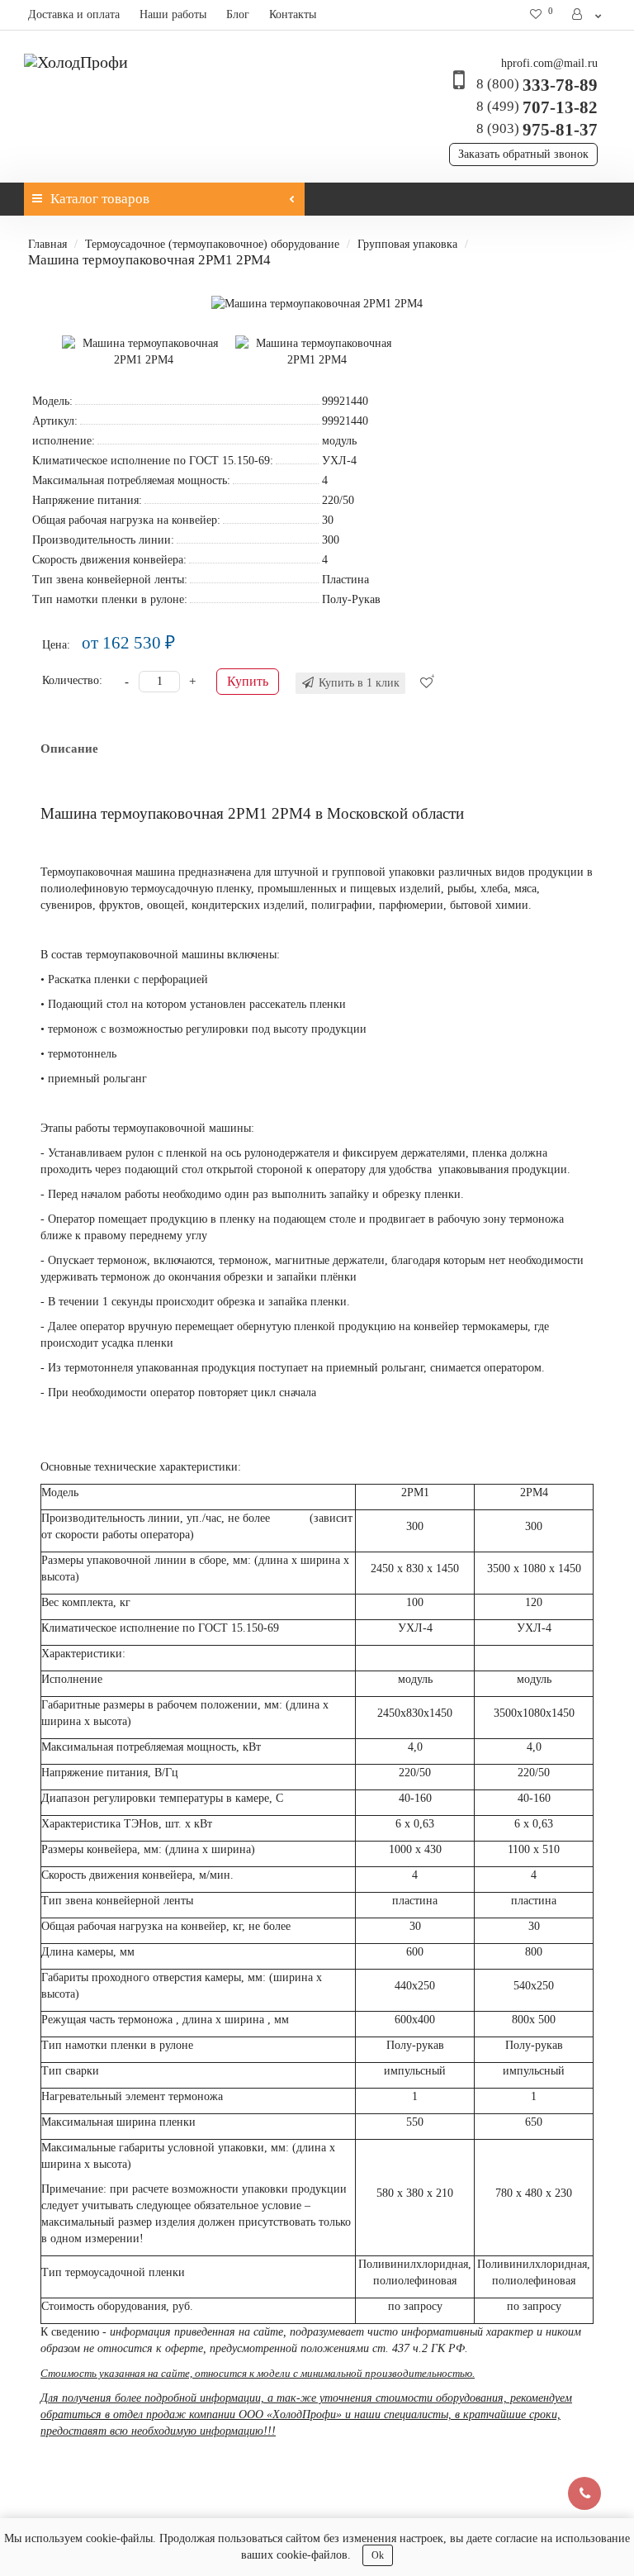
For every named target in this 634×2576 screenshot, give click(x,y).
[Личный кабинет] (588, 15)
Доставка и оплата (74, 14)
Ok (378, 2555)
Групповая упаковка (407, 244)
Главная (47, 244)
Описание (69, 749)
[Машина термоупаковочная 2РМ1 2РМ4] (317, 304)
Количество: (72, 680)
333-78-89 (537, 85)
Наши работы (173, 14)
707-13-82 (537, 107)
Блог (238, 14)
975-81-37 (537, 130)
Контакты (293, 14)
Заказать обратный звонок (523, 154)
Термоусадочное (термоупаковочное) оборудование (212, 244)
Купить (248, 681)
